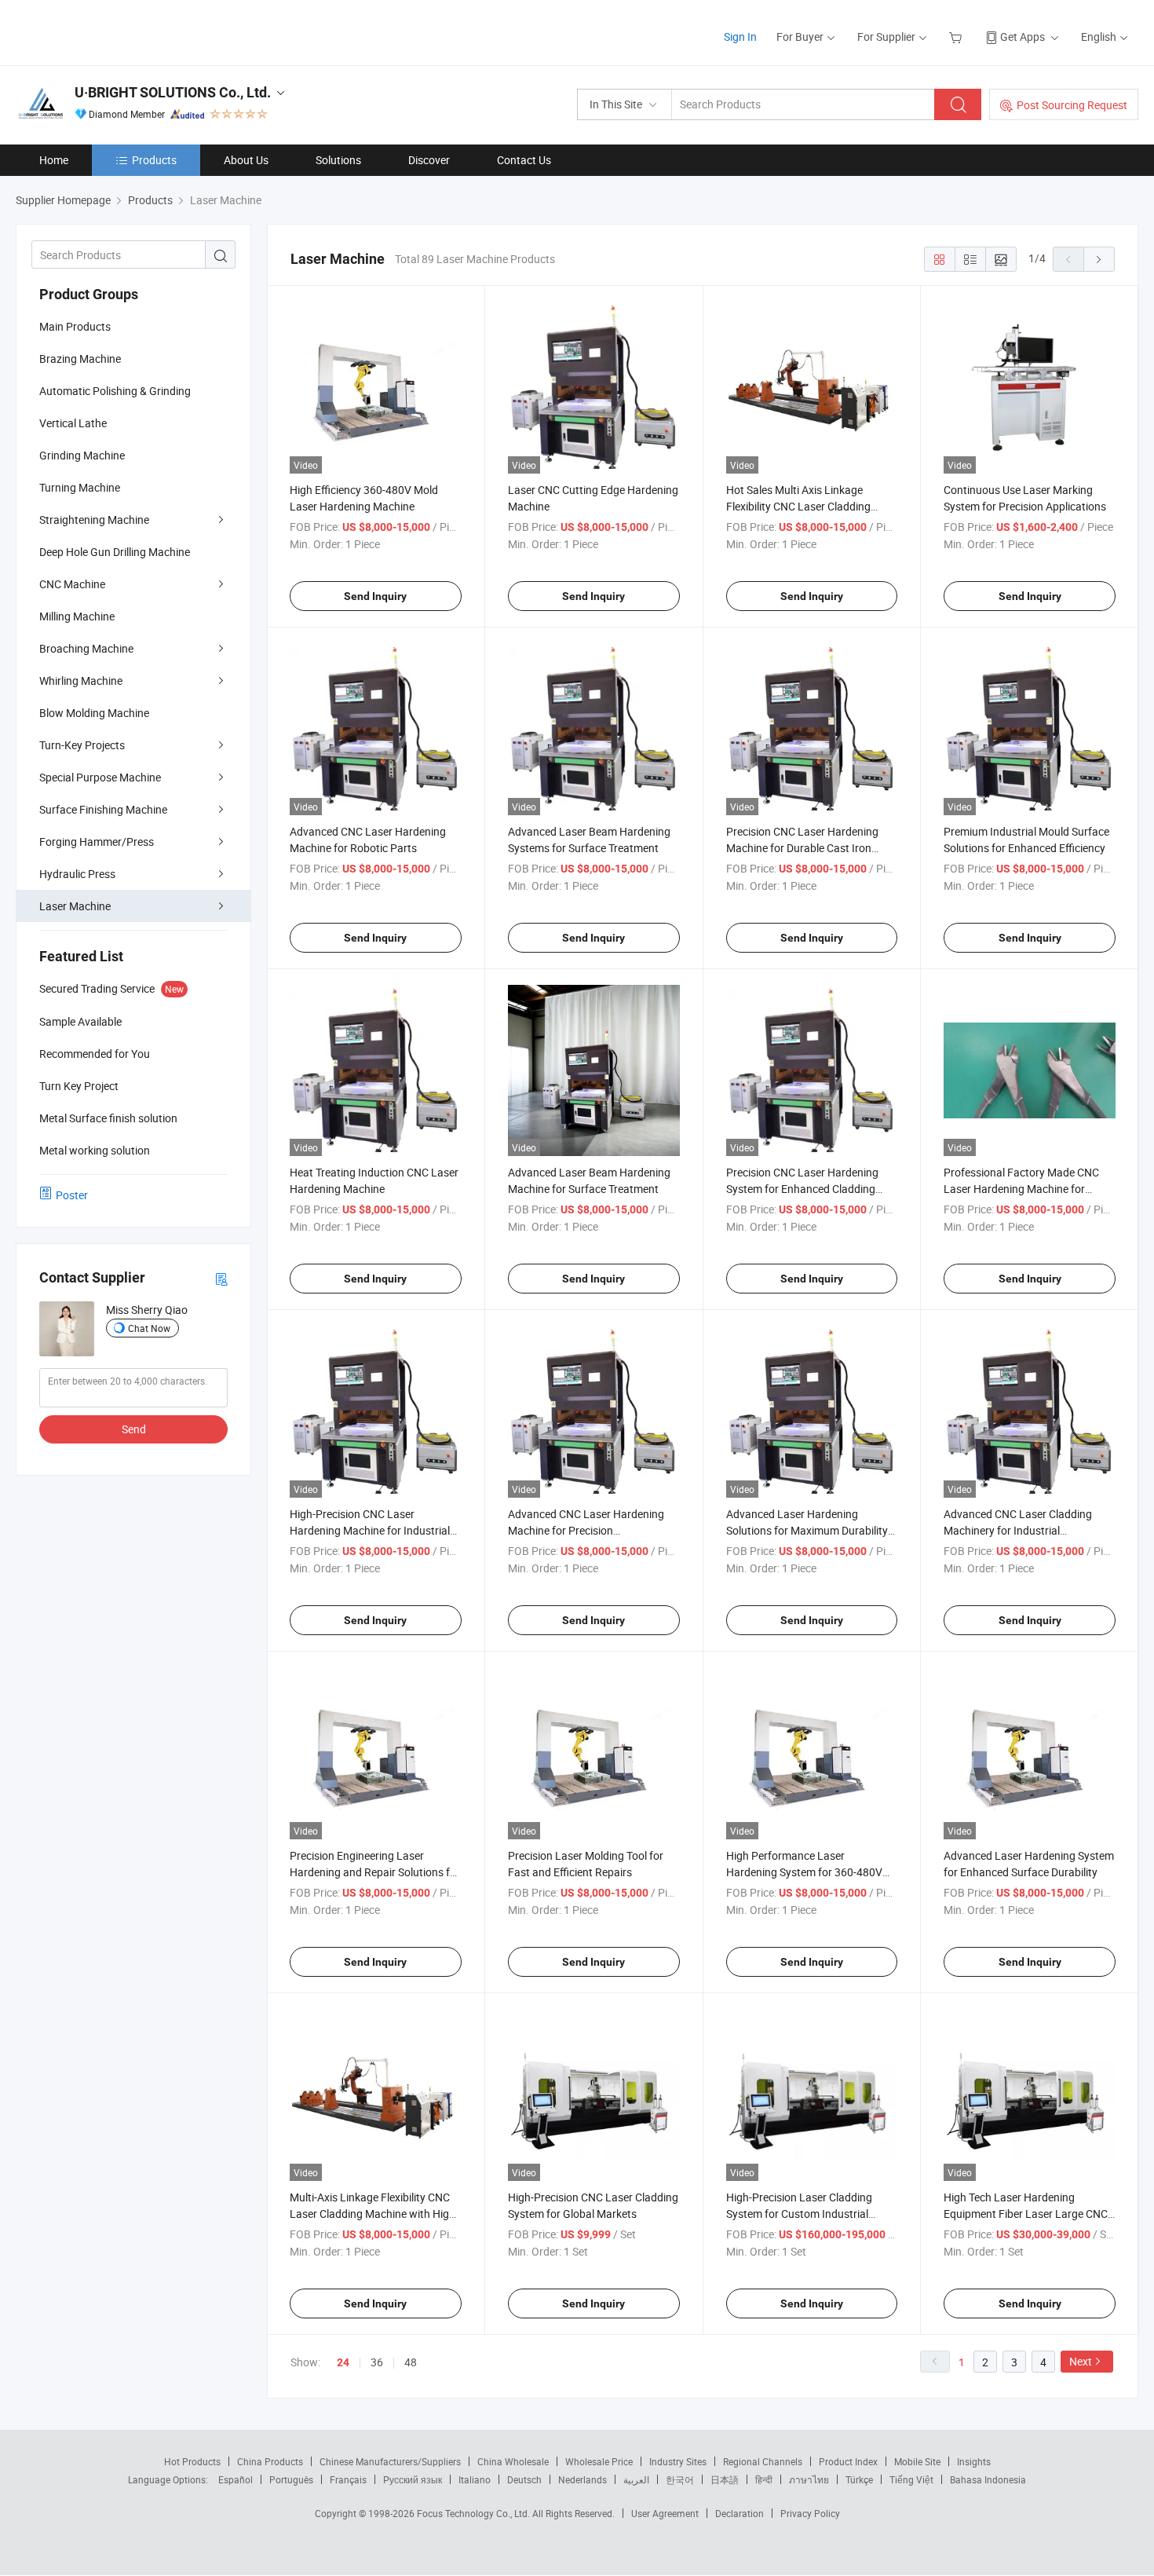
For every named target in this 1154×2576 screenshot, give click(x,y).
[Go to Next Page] (1099, 259)
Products (154, 160)
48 (411, 2362)
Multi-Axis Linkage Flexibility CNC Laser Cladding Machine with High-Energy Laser (374, 2214)
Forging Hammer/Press (97, 842)
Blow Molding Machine (94, 713)
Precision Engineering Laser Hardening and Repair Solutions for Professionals (375, 1872)
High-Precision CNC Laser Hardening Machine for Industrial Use (370, 1530)
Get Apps (1023, 37)
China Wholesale (513, 2461)
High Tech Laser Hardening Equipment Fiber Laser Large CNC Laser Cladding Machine (1026, 2214)
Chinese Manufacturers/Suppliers (390, 2461)
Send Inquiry (375, 596)
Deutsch (524, 2479)
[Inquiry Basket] (957, 37)
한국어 (680, 2479)
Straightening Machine (94, 520)
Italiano (475, 2479)
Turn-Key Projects (82, 745)
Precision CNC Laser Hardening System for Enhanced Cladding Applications (802, 1189)
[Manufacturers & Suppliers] (117, 31)
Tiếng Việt (911, 2479)
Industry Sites (678, 2461)
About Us (246, 160)
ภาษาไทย (809, 2479)
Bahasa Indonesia (988, 2479)
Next (1081, 2361)
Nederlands (582, 2479)
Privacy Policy (810, 2513)
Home (54, 160)
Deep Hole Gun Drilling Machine (115, 552)
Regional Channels (763, 2461)
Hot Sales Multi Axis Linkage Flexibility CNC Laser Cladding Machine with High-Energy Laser (805, 506)
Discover (429, 160)
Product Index (848, 2461)
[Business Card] (221, 1278)
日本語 (725, 2479)
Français (348, 2479)
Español (236, 2479)
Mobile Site (917, 2461)
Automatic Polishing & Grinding (115, 391)
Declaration (740, 2513)
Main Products (75, 326)
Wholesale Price (599, 2461)
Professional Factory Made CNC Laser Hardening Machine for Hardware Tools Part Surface (1021, 1189)
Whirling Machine (81, 681)
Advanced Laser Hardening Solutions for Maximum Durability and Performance (807, 1530)
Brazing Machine (80, 359)
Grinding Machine (82, 455)
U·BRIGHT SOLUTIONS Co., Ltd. (173, 92)
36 (377, 2362)
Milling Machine (77, 616)
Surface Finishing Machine (103, 809)
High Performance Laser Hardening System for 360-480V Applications (804, 1872)
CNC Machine (72, 584)
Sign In (740, 37)
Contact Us (524, 160)
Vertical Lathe (73, 423)
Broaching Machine (86, 648)
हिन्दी (764, 2479)
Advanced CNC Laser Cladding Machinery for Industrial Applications (1018, 1530)
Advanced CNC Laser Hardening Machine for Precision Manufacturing (586, 1530)
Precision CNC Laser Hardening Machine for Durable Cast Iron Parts (802, 848)
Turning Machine (80, 487)
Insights (974, 2461)
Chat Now (149, 1328)
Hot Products (192, 2461)
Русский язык (413, 2479)
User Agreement (665, 2513)
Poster (72, 1195)
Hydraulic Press (77, 874)
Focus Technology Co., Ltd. (475, 2513)
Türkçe (859, 2479)
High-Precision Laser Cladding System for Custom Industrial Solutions (799, 2214)
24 (343, 2362)
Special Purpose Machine (100, 777)
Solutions (338, 160)
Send (134, 1429)
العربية (636, 2479)
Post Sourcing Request (1072, 105)
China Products (270, 2461)
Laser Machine (75, 906)
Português (291, 2479)
